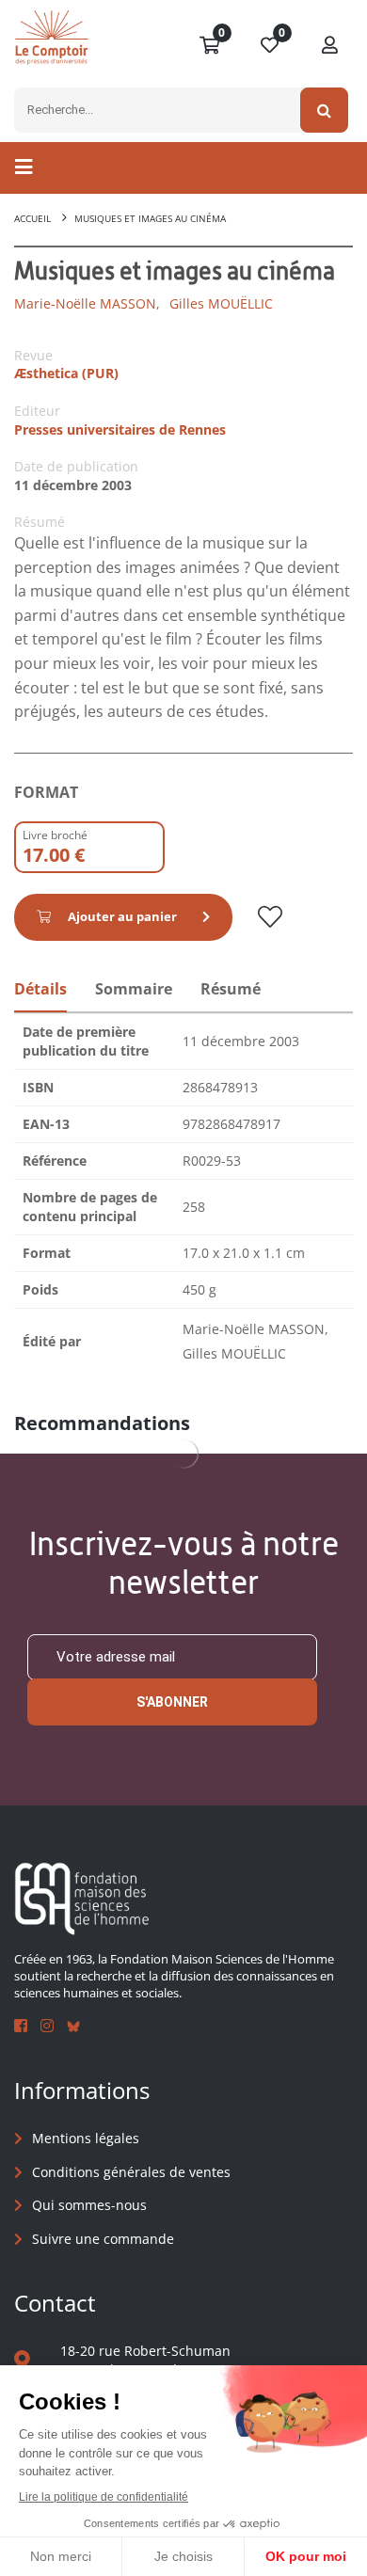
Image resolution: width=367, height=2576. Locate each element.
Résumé (231, 989)
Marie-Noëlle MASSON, (87, 303)
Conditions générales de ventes (131, 2172)
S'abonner (172, 1702)
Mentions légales (86, 2138)
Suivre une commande (103, 2239)
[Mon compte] (330, 46)
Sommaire (134, 989)
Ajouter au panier (122, 916)
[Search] (324, 110)
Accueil (32, 218)
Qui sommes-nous (89, 2205)
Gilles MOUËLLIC (221, 303)
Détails (40, 989)
